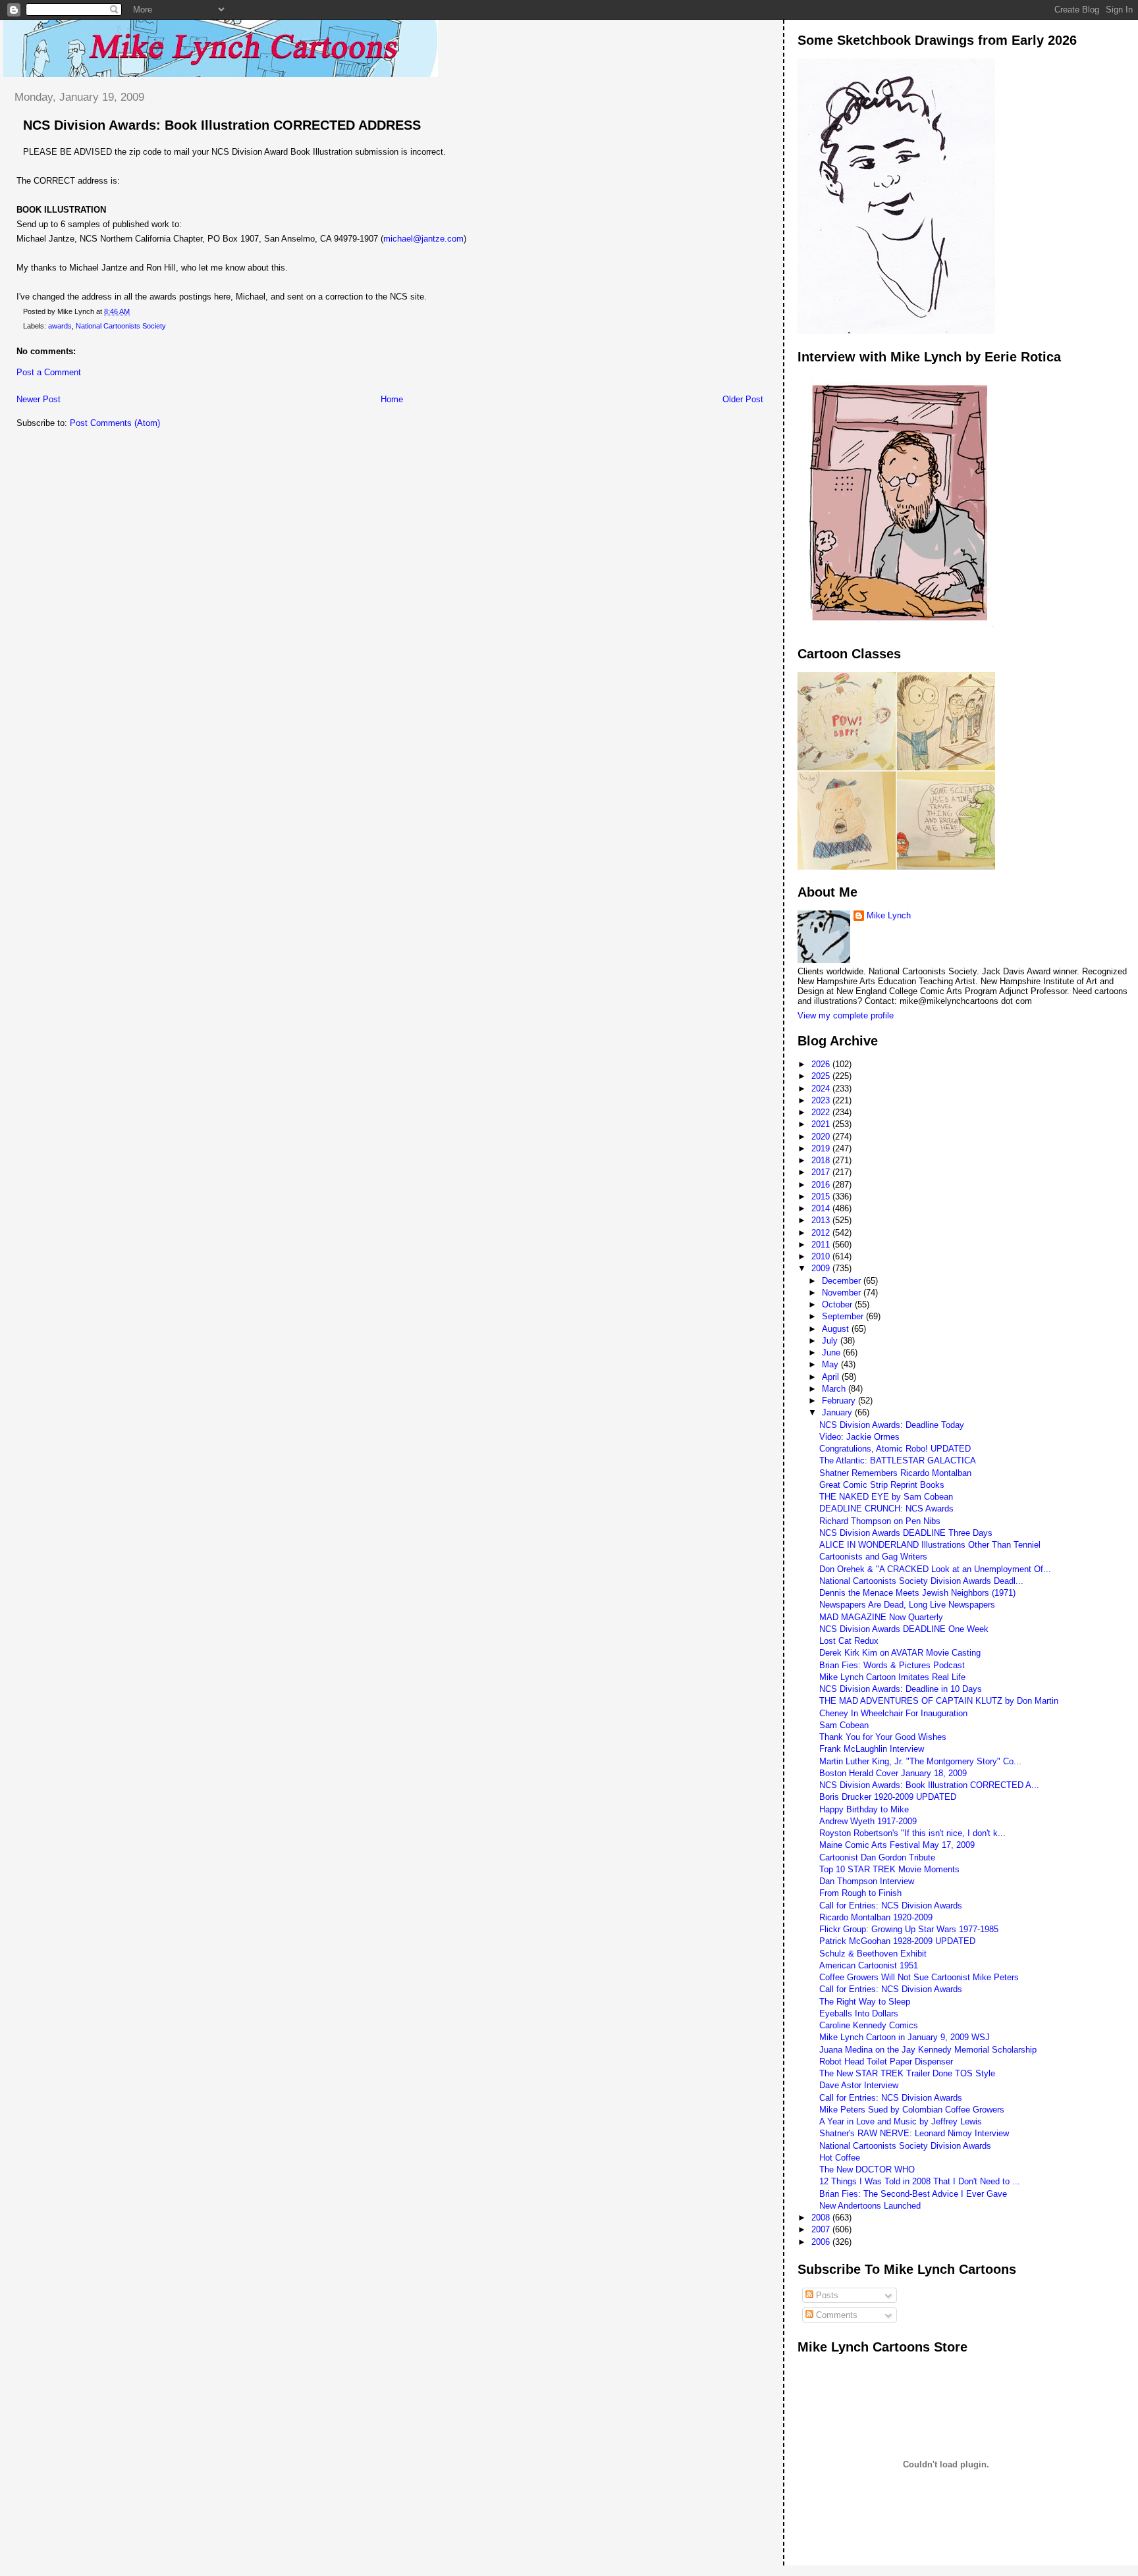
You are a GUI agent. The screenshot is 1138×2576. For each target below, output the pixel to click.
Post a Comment (49, 372)
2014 (822, 1208)
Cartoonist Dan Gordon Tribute (877, 1857)
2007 (822, 2229)
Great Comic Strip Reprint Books (882, 1485)
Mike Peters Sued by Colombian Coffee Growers (912, 2110)
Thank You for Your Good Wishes (883, 1737)
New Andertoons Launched (870, 2206)
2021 (822, 1124)
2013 (822, 1220)
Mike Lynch (889, 915)
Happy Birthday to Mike (864, 1809)
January (838, 1412)
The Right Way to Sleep (865, 2002)
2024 (822, 1089)
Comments (835, 2315)
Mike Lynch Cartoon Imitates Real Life (892, 1677)
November (843, 1293)
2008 (822, 2218)
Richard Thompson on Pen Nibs (880, 1521)
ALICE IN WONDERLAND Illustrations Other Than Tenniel (930, 1545)
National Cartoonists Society (121, 326)
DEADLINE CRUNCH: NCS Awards (886, 1509)
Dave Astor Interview (859, 2085)
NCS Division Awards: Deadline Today (892, 1425)
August (837, 1329)
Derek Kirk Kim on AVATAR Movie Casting (900, 1653)
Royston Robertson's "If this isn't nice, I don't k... (912, 1833)
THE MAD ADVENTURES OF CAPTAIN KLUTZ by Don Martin (939, 1701)
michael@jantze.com (423, 239)
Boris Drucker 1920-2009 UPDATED (888, 1797)
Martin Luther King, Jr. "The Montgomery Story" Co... (920, 1761)
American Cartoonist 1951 (869, 1965)
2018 (822, 1160)
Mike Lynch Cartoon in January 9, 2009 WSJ (905, 2037)
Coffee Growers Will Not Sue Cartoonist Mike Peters (919, 1977)
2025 (822, 1076)
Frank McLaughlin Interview (872, 1749)
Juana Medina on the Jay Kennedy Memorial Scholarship (928, 2050)
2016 (822, 1185)
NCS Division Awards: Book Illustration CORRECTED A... (929, 1785)
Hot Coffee (840, 2158)
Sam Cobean (844, 1725)
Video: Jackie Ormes (859, 1437)
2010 (822, 1256)
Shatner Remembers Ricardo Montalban (895, 1473)
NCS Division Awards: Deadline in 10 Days (901, 1689)
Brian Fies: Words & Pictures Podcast (892, 1665)
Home (392, 399)
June (832, 1353)
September (844, 1316)
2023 (822, 1100)
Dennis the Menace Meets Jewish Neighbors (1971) (917, 1593)
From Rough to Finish (860, 1893)
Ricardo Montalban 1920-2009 (876, 1917)
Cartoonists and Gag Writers (873, 1557)
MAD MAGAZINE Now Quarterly (881, 1617)
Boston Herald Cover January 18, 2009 (893, 1773)
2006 (822, 2242)
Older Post (743, 399)
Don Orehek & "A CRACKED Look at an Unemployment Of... (935, 1569)
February (840, 1401)
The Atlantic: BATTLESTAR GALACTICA (898, 1460)
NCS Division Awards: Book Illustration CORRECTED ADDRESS (222, 125)
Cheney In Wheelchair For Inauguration (893, 1713)
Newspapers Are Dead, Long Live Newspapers (907, 1605)
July (831, 1341)
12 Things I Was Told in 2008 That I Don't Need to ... (920, 2181)
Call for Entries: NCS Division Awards (891, 1906)
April (832, 1377)
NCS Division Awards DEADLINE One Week (904, 1629)
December (843, 1281)
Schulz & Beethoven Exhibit (873, 1954)
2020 (822, 1137)
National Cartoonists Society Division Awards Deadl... (921, 1581)
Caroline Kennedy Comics (869, 2025)
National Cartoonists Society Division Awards (905, 2146)
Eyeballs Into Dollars (859, 2013)
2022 (822, 1112)
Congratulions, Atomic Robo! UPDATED (895, 1449)
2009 (822, 1268)
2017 (822, 1172)
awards (60, 326)
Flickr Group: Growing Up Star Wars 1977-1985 (909, 1929)
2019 (822, 1148)
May (831, 1364)
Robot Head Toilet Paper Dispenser (886, 2062)
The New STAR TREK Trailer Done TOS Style (907, 2073)
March (835, 1389)
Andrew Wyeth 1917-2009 (868, 1821)
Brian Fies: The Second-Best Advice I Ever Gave (913, 2194)
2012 (822, 1233)
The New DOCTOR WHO (867, 2169)
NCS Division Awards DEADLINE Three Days (906, 1533)
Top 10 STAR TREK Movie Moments (889, 1869)
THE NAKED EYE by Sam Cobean (886, 1497)
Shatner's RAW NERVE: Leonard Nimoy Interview (914, 2133)
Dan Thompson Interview (867, 1881)
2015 (822, 1196)
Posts (826, 2295)
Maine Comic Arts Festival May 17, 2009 (897, 1845)
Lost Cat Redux (849, 1641)
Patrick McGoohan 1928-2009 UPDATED (897, 1941)
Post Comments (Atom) (115, 423)
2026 (822, 1064)
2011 (822, 1245)
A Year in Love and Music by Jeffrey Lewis (901, 2121)
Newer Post (39, 399)
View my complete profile (846, 1015)
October (838, 1304)
